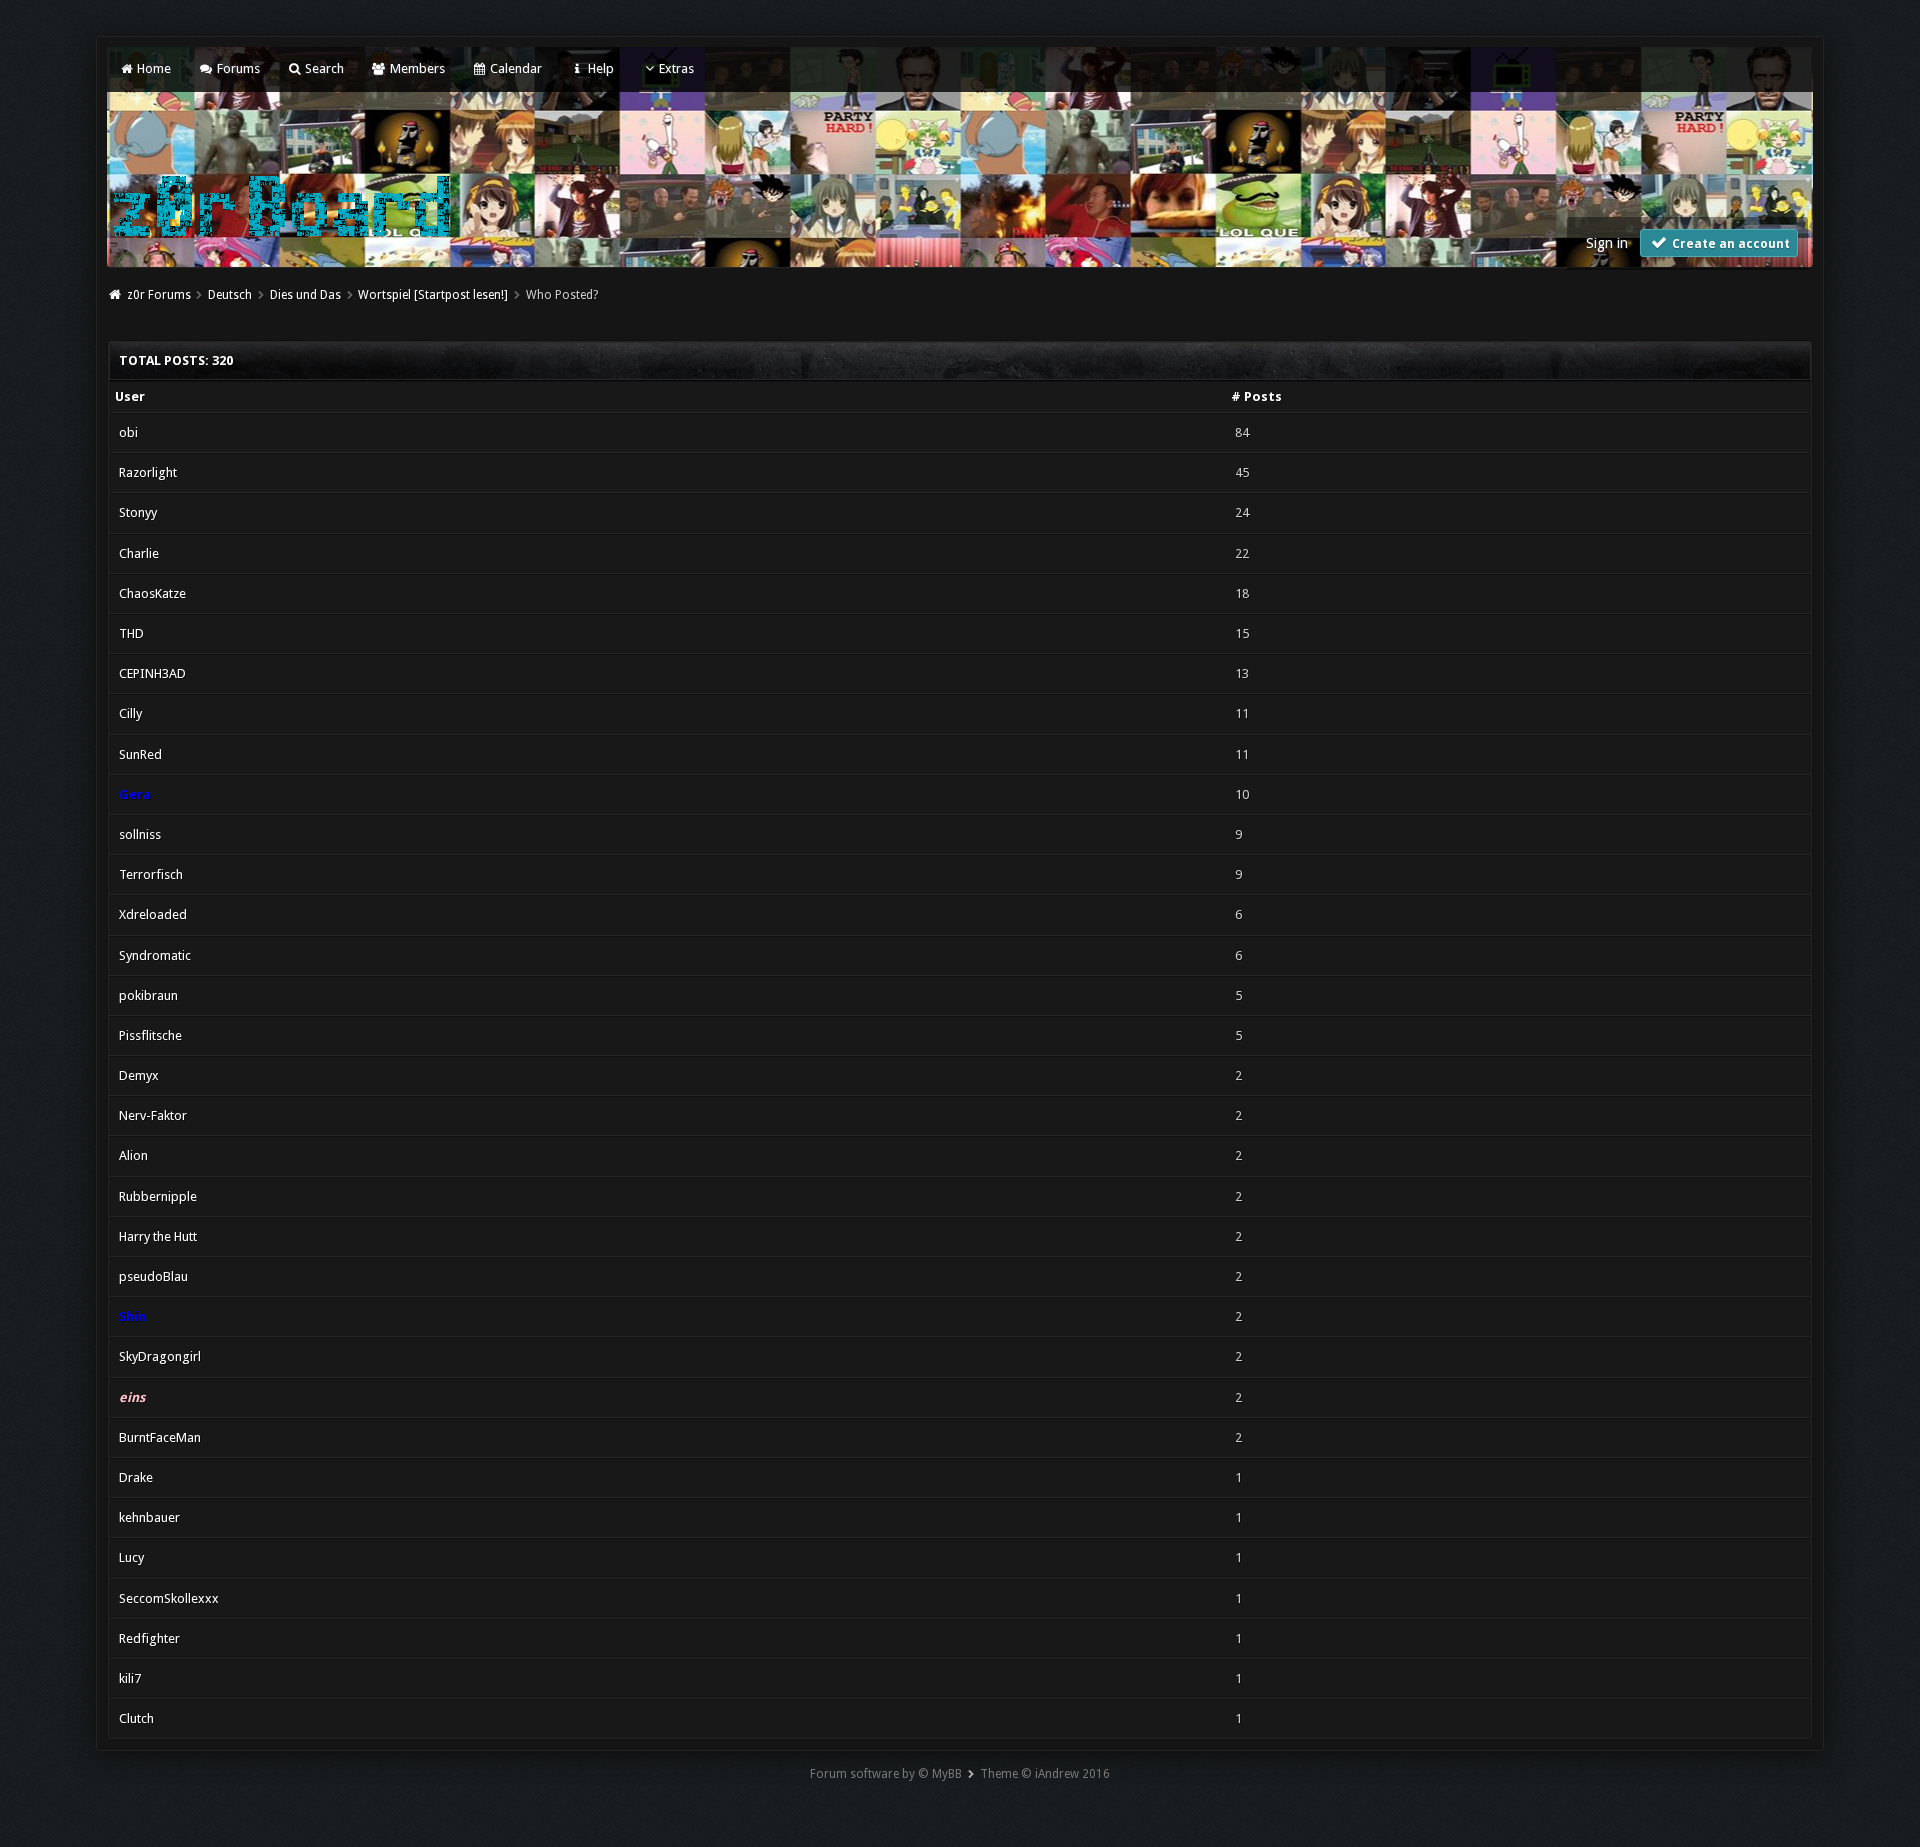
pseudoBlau (153, 1276)
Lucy (131, 1557)
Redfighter (149, 1638)
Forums (236, 68)
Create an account (1729, 244)
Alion (133, 1155)
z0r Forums (159, 295)
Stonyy (138, 512)
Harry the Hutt (158, 1236)
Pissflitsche (150, 1035)
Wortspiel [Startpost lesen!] (433, 295)
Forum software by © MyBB (886, 1774)
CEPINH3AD (152, 673)
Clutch (136, 1718)
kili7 (130, 1678)
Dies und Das (305, 295)
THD (131, 633)
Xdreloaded (153, 914)
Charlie (139, 553)
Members (415, 68)
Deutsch (230, 295)
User (130, 396)
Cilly (130, 713)
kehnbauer (149, 1517)
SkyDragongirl (160, 1356)
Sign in (1607, 243)
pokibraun (148, 995)
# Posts (1256, 396)
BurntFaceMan (160, 1437)
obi (128, 432)
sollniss (140, 834)
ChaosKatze (152, 593)
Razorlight (148, 472)
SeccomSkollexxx (169, 1598)
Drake (136, 1477)
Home (152, 68)
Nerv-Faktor (153, 1115)
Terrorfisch (151, 874)
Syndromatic (155, 955)
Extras (676, 68)
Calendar (514, 68)
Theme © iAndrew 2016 (1045, 1774)
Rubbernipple (158, 1196)
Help (599, 68)
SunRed (140, 754)
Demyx (139, 1075)
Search (323, 68)
